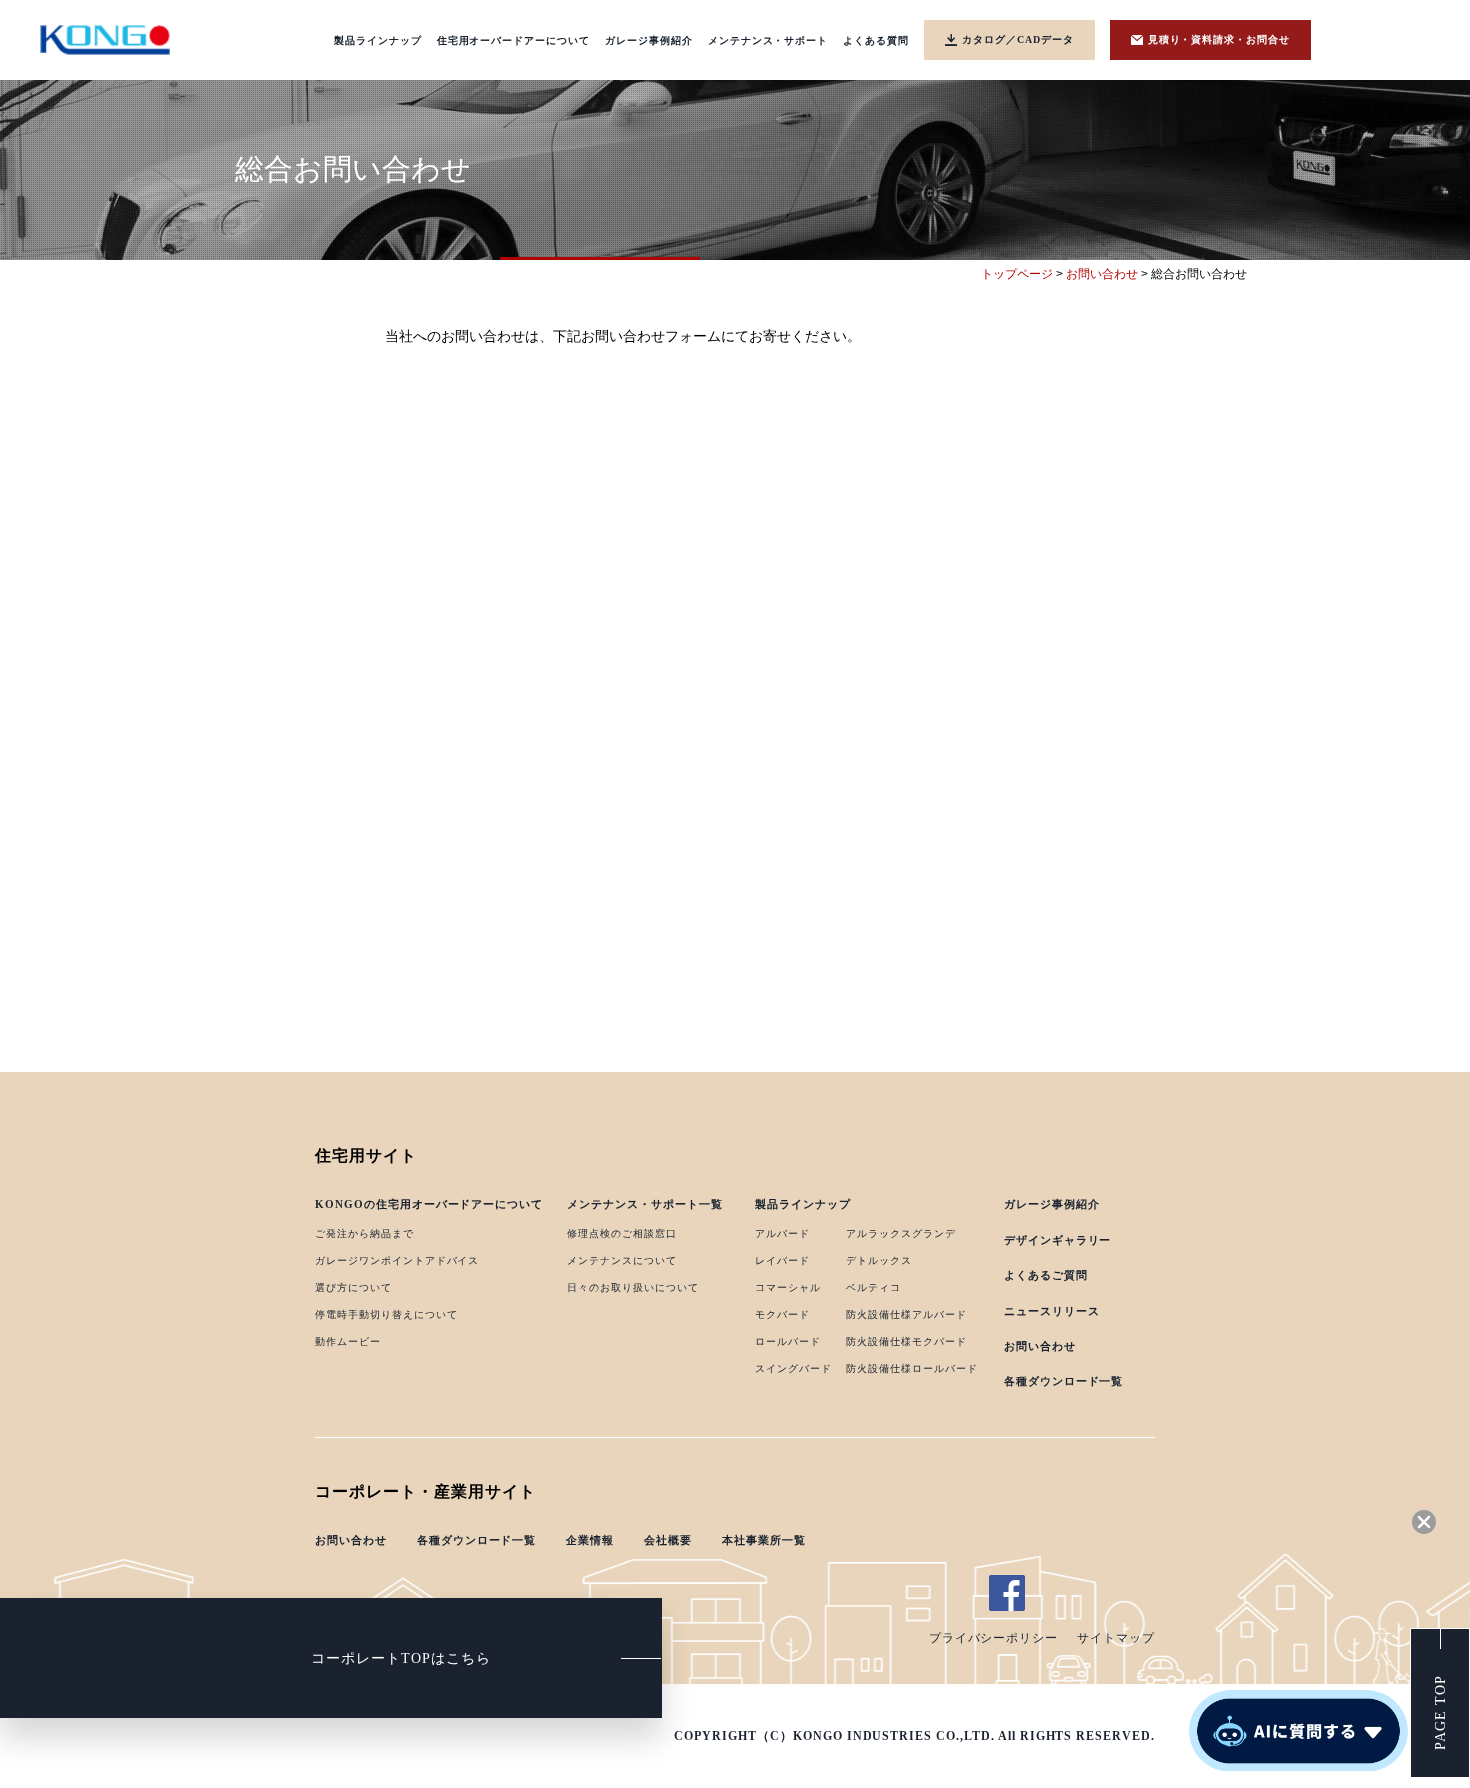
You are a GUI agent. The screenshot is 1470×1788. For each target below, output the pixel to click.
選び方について (353, 1287)
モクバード (782, 1314)
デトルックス (879, 1260)
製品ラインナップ (803, 1204)
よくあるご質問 (1046, 1275)
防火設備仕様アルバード (906, 1314)
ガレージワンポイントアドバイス (397, 1260)
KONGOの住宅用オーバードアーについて (429, 1204)
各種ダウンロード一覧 (1064, 1381)
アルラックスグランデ (901, 1233)
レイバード (782, 1260)
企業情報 (590, 1540)
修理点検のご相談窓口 (622, 1233)
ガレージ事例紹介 (1052, 1204)
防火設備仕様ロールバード (912, 1368)
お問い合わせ (1102, 274)
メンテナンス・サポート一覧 (644, 1204)
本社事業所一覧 (764, 1540)
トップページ (1017, 274)
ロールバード (788, 1341)
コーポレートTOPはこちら (400, 1658)
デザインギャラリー (1058, 1240)
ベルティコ (873, 1287)
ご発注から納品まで (364, 1233)
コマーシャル (788, 1287)
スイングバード (793, 1368)
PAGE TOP (1440, 1713)
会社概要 (668, 1540)
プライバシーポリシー (994, 1638)
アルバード (782, 1233)
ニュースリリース (1052, 1311)
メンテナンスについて (622, 1260)
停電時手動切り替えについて (386, 1314)
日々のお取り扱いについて (633, 1287)
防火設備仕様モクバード (906, 1341)
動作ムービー (348, 1341)
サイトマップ (1116, 1638)
